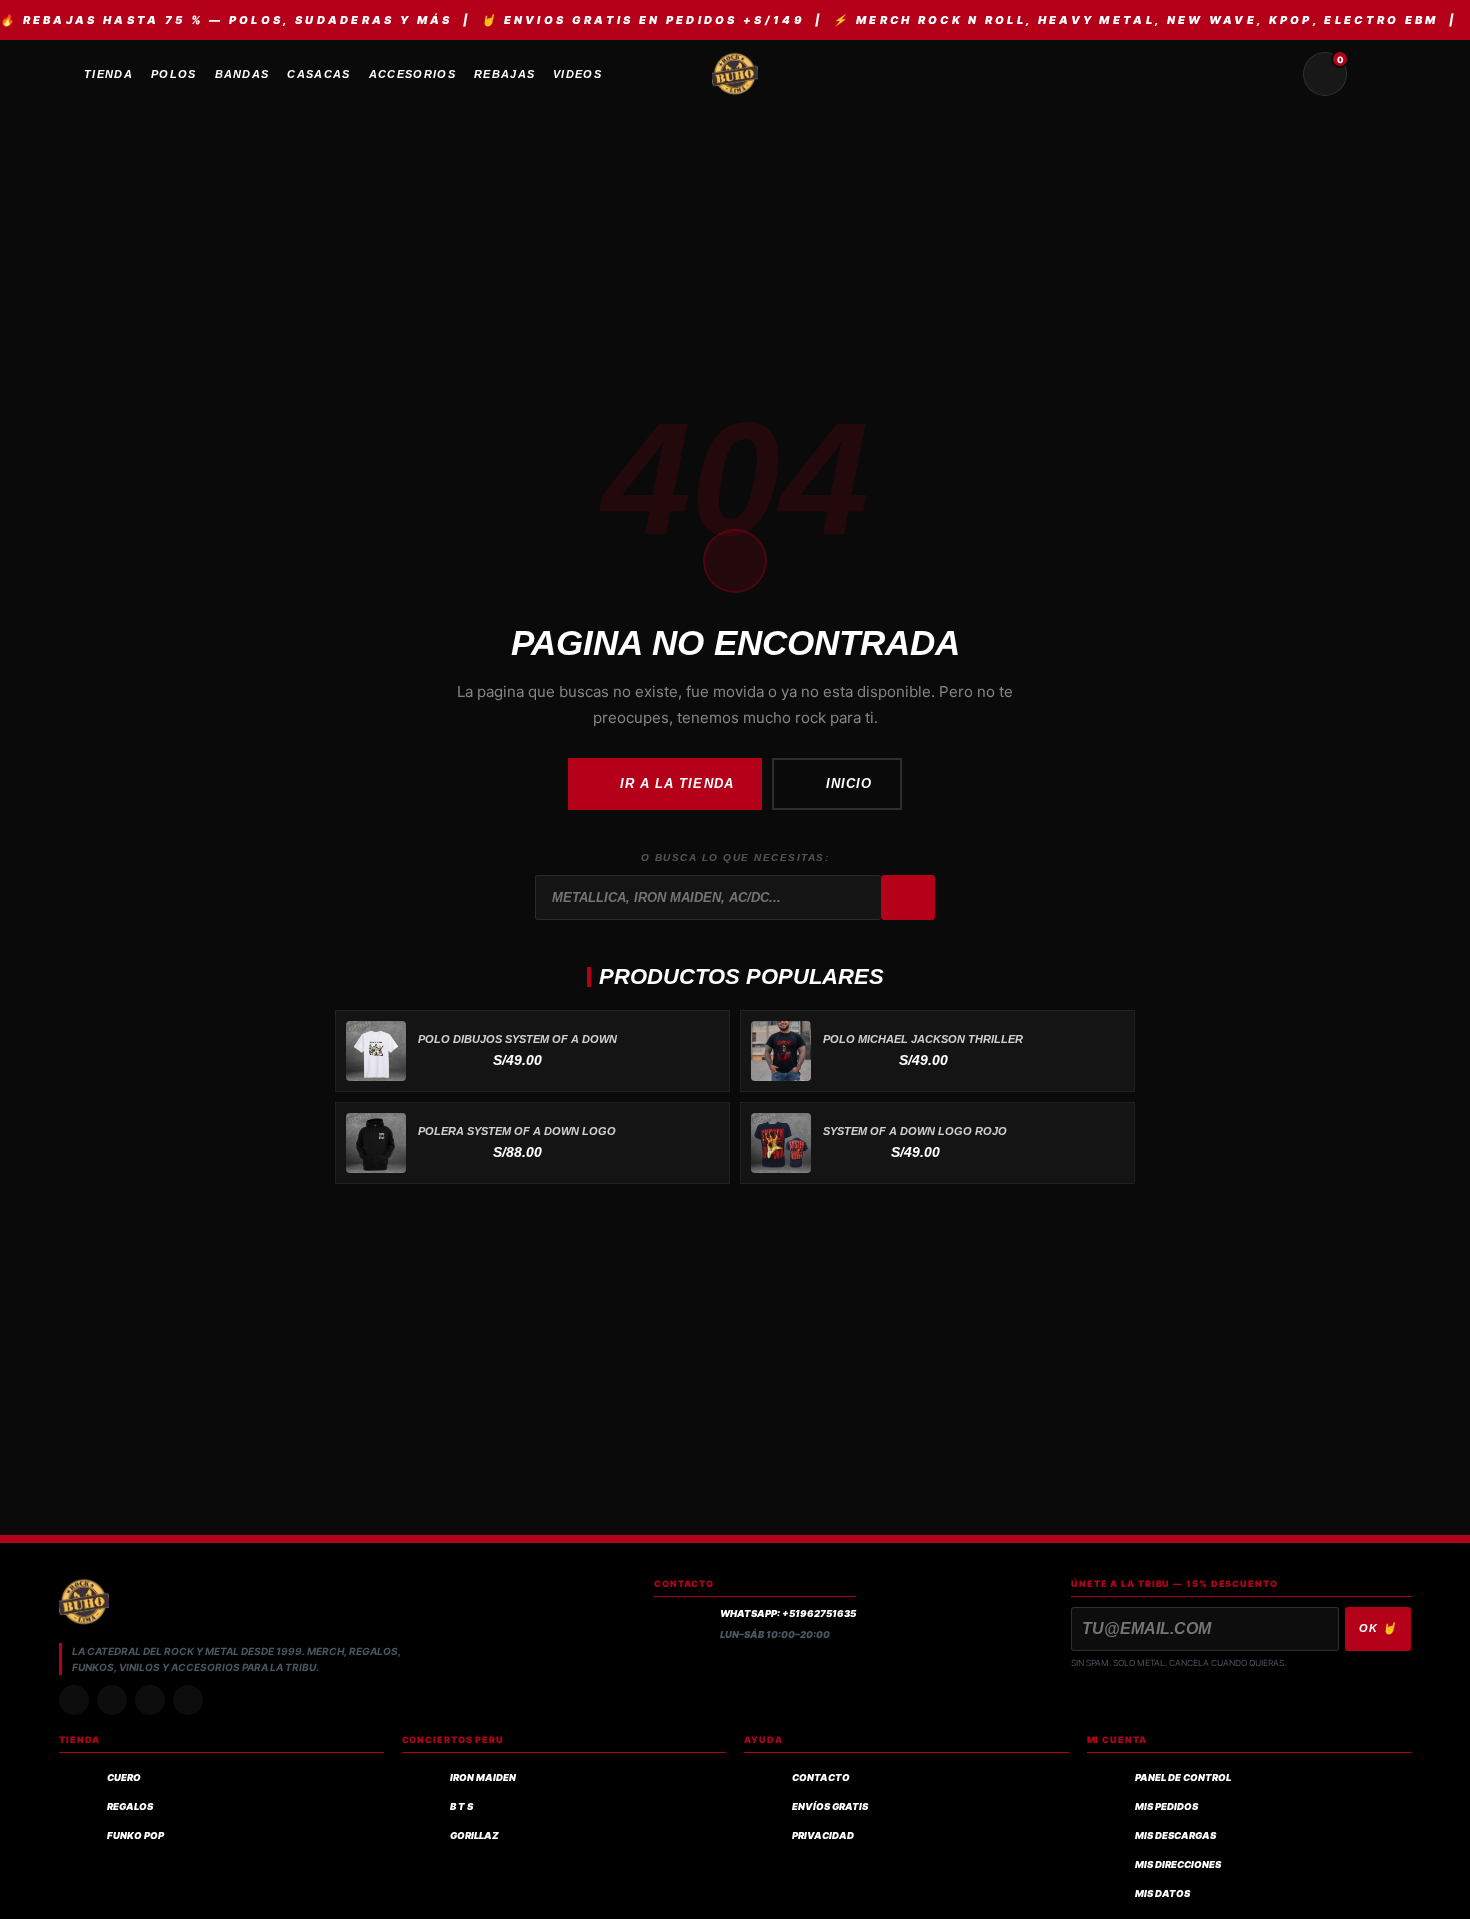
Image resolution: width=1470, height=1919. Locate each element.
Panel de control (1183, 1777)
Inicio (849, 783)
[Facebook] (150, 1700)
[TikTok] (112, 1700)
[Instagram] (74, 1700)
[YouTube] (188, 1700)
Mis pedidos (1166, 1806)
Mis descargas (1175, 1835)
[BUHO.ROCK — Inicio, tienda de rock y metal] (735, 74)
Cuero (124, 1777)
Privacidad (823, 1835)
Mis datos (1162, 1893)
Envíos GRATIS (830, 1806)
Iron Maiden (483, 1777)
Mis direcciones (1178, 1864)
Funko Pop (135, 1835)
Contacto (821, 1777)
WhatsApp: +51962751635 (788, 1613)
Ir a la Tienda (677, 783)
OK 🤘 (1378, 1628)
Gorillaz (474, 1835)
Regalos (130, 1806)
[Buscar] (908, 898)
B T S (461, 1806)
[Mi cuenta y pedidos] (1373, 74)
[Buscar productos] (1277, 74)
